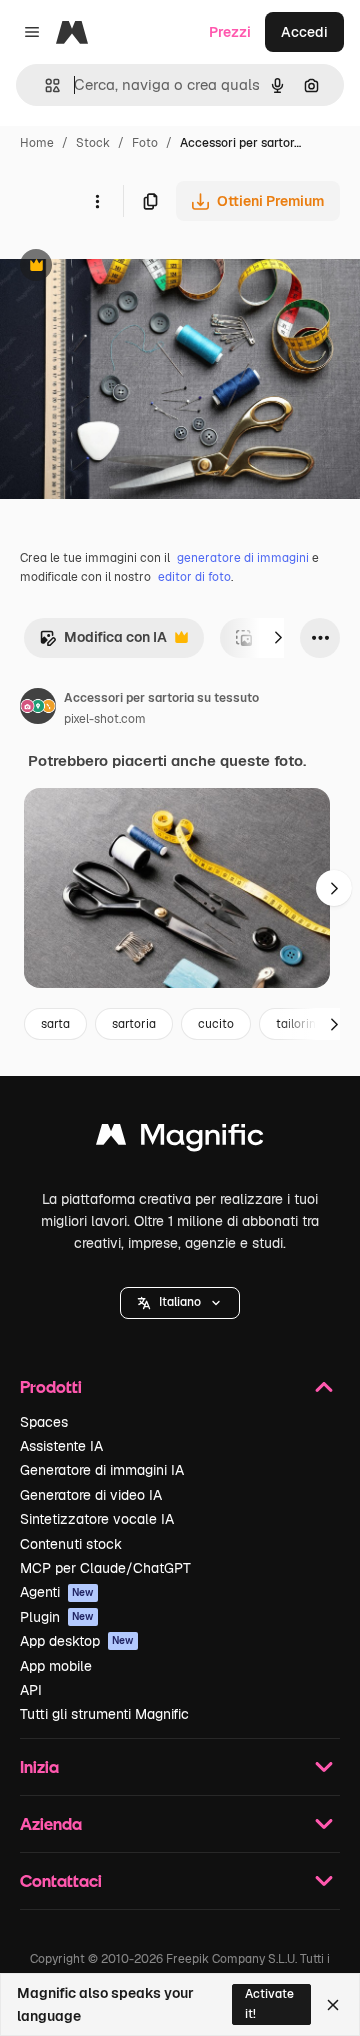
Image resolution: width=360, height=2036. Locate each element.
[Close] (333, 2005)
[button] (180, 1303)
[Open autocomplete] (44, 85)
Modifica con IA (103, 642)
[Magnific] (180, 1139)
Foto (145, 143)
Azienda (51, 1823)
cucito (216, 1024)
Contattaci (61, 1880)
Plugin (57, 1617)
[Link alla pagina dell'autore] (38, 709)
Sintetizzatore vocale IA (97, 1519)
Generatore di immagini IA (102, 1470)
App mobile (56, 1666)
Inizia (39, 1766)
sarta (55, 1024)
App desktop (77, 1641)
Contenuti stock (71, 1544)
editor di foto (194, 577)
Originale (132, 267)
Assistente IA (61, 1446)
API (31, 1690)
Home (37, 143)
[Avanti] (278, 638)
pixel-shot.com (105, 719)
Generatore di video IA (91, 1495)
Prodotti (51, 1386)
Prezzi (230, 32)
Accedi (304, 32)
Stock (93, 143)
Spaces (44, 1422)
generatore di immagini (243, 558)
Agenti (57, 1592)
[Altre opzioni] (97, 201)
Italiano (180, 1302)
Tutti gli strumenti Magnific (104, 1714)
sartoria (134, 1024)
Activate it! (269, 2003)
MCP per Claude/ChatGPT (105, 1568)
